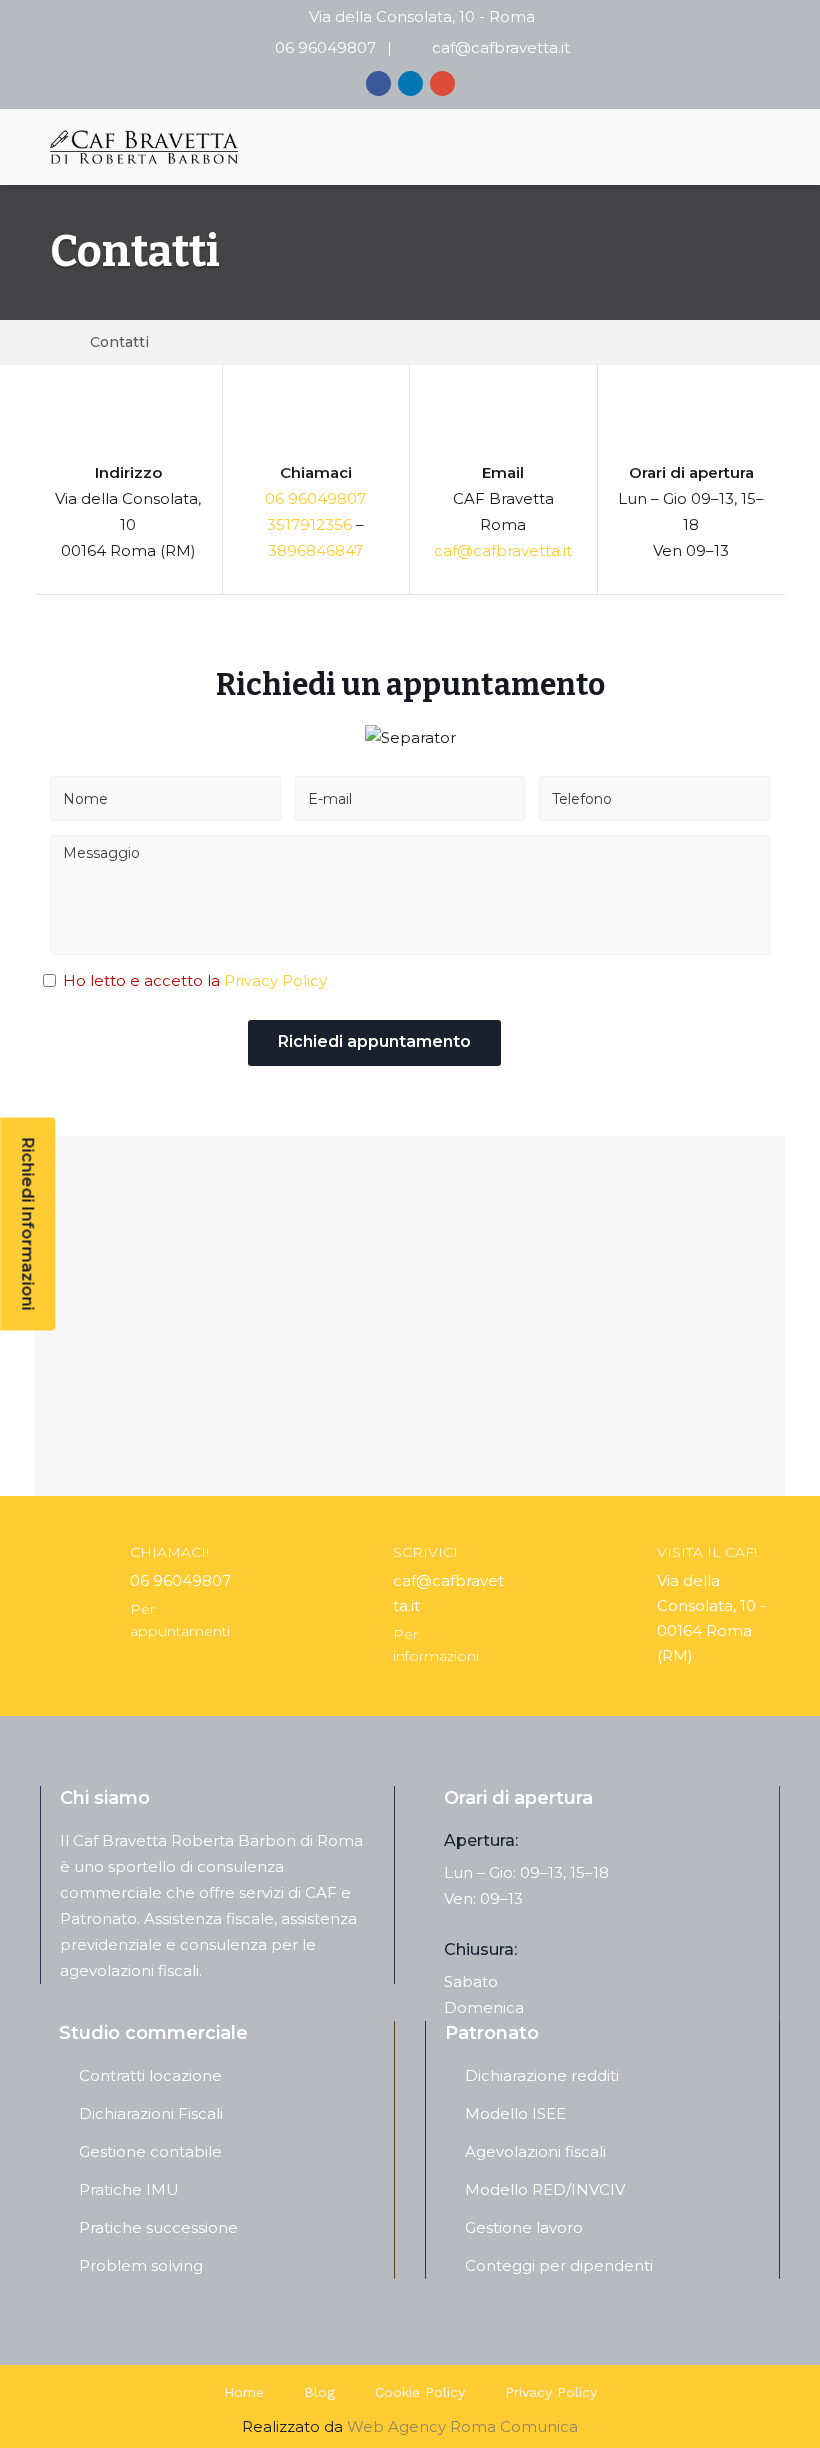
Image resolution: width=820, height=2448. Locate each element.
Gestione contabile (150, 2151)
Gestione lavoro (524, 2227)
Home (244, 2392)
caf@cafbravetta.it (501, 47)
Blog (319, 2392)
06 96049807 (325, 47)
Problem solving (141, 2265)
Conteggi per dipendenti (559, 2265)
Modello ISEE (515, 2113)
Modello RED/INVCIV (545, 2189)
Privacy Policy (275, 980)
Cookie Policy (420, 2392)
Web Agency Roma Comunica (462, 2426)
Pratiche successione (158, 2227)
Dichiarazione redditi (542, 2075)
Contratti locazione (150, 2075)
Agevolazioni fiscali (535, 2151)
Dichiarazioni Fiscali (151, 2113)
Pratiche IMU (129, 2189)
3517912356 (309, 524)
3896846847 (315, 550)
